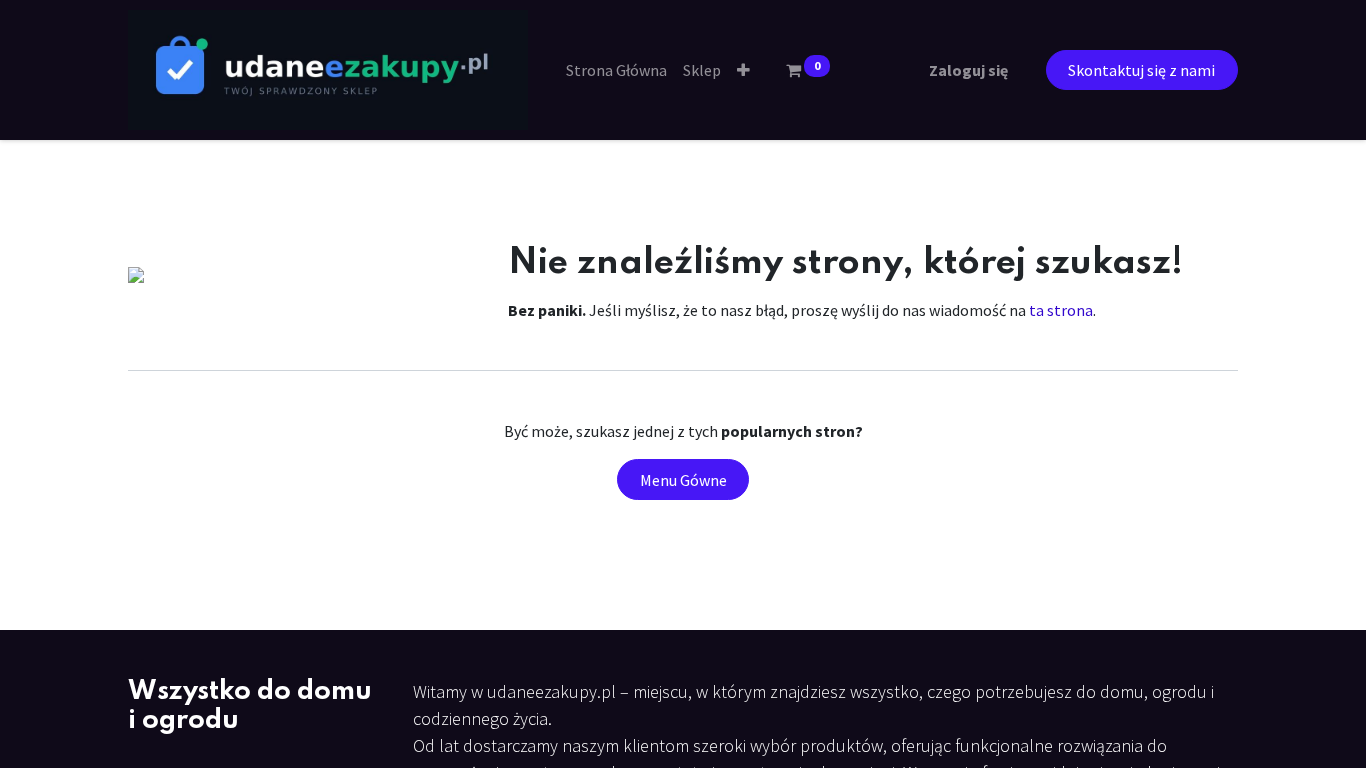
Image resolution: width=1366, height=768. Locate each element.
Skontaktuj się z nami (1141, 70)
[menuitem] (616, 70)
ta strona (1061, 310)
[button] (743, 70)
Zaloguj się (968, 70)
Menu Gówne (683, 480)
